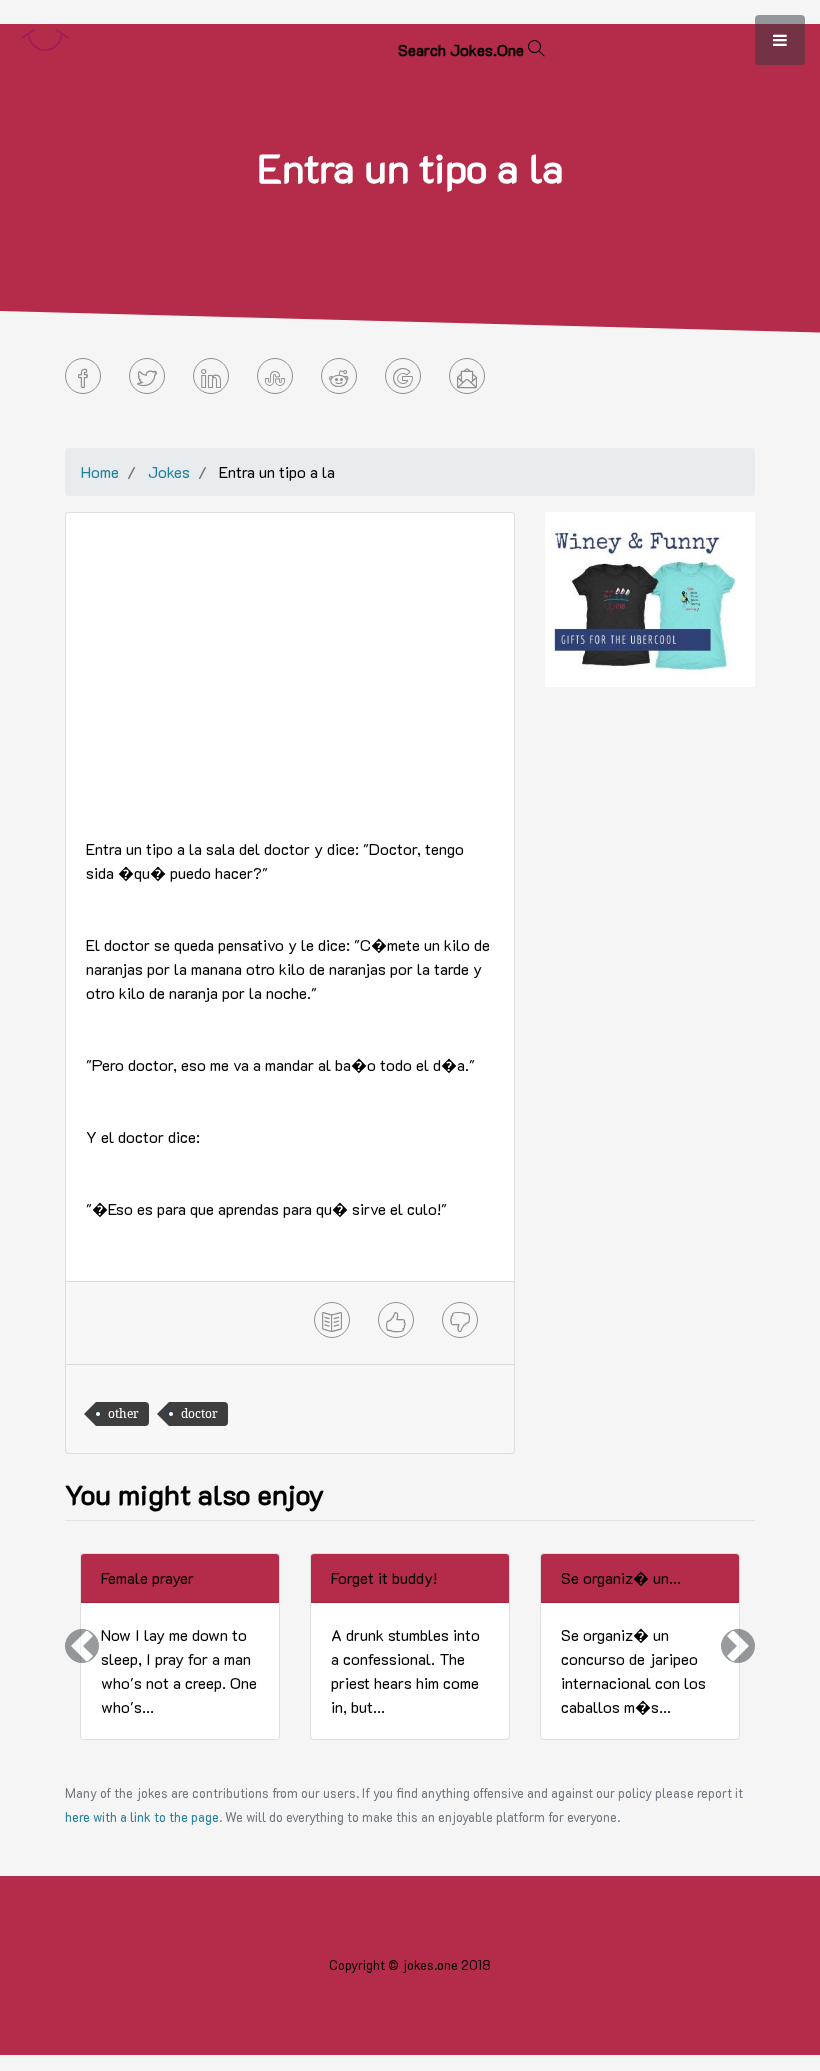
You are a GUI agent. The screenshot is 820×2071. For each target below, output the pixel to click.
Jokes (169, 471)
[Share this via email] (467, 376)
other (123, 1413)
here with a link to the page (142, 1817)
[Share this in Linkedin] (211, 376)
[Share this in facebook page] (83, 376)
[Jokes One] (45, 35)
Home (100, 471)
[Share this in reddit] (339, 376)
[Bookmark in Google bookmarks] (403, 376)
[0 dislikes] (460, 1320)
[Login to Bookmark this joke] (332, 1320)
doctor (199, 1413)
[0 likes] (396, 1320)
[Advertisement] (290, 673)
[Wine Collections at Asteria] (650, 597)
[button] (82, 1646)
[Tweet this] (147, 376)
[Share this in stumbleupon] (275, 376)
